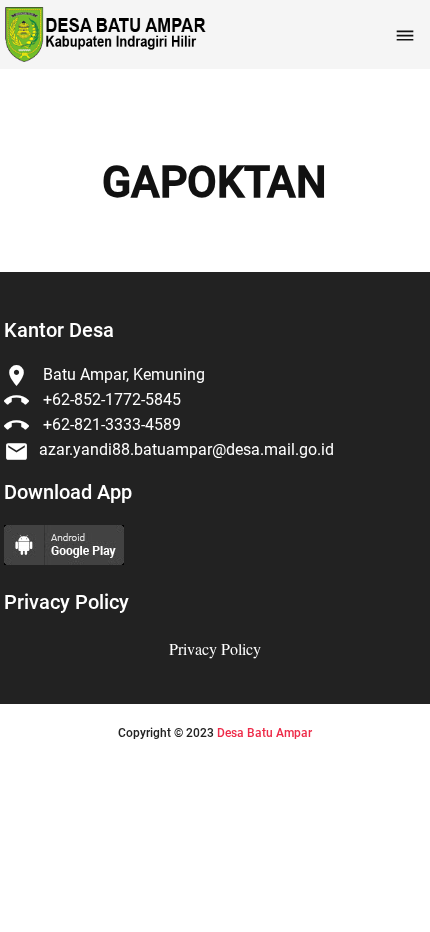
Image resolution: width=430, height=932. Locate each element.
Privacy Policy (215, 648)
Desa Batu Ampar (264, 733)
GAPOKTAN (214, 183)
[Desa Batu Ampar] (103, 34)
